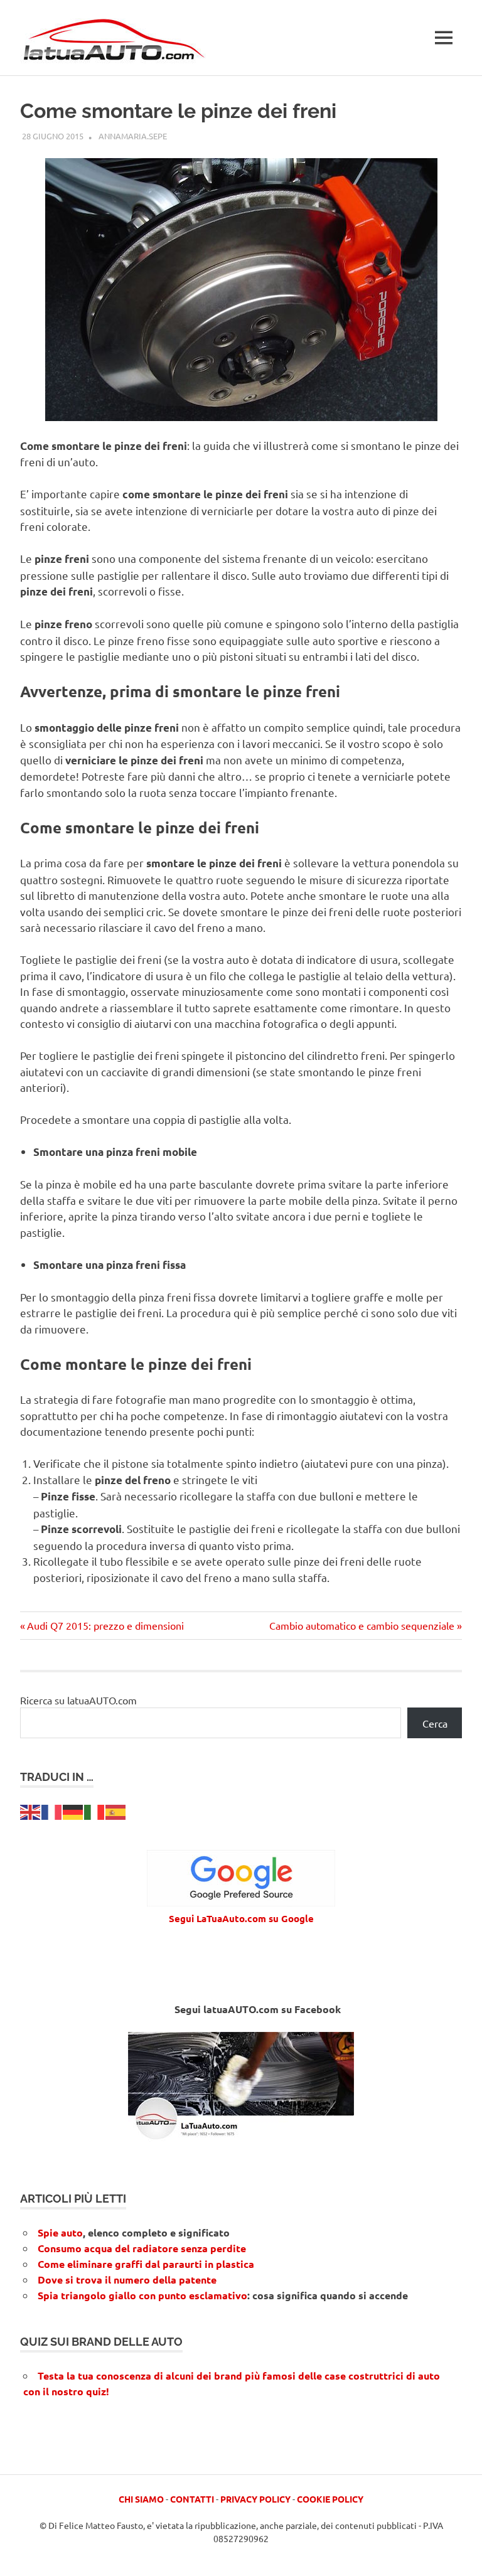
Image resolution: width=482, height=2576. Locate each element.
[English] (31, 1810)
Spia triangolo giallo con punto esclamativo (142, 2295)
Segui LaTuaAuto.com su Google (241, 1918)
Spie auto (60, 2232)
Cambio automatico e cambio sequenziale (362, 1625)
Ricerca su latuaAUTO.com (78, 1700)
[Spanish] (116, 1810)
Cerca (435, 1723)
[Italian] (95, 1810)
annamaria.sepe (133, 136)
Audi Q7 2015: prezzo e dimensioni (105, 1625)
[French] (52, 1810)
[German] (73, 1810)
